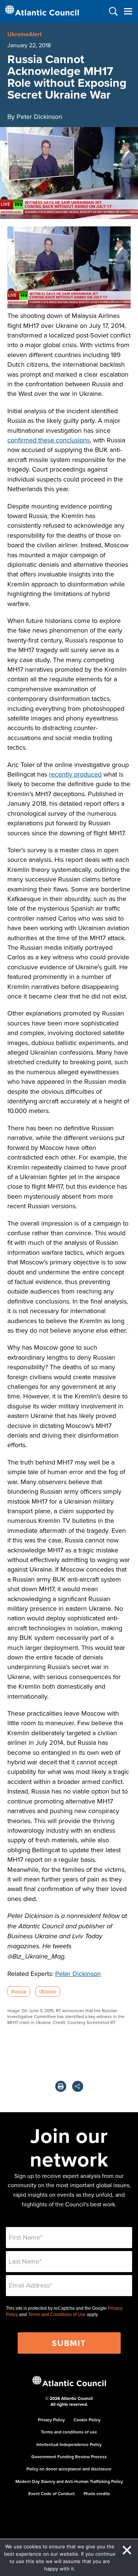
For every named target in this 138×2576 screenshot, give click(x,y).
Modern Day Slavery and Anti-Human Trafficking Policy (69, 2481)
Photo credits (97, 2493)
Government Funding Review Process (69, 2457)
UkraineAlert (24, 34)
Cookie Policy (87, 2420)
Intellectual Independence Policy (69, 2444)
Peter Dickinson (78, 1974)
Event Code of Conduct (52, 2493)
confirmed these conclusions (49, 440)
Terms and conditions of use (69, 2432)
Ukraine (47, 1991)
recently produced (75, 774)
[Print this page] (61, 2086)
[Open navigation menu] (128, 11)
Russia (19, 1991)
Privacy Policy (51, 2420)
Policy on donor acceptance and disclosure (69, 2469)
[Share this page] (78, 2086)
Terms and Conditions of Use (57, 2315)
